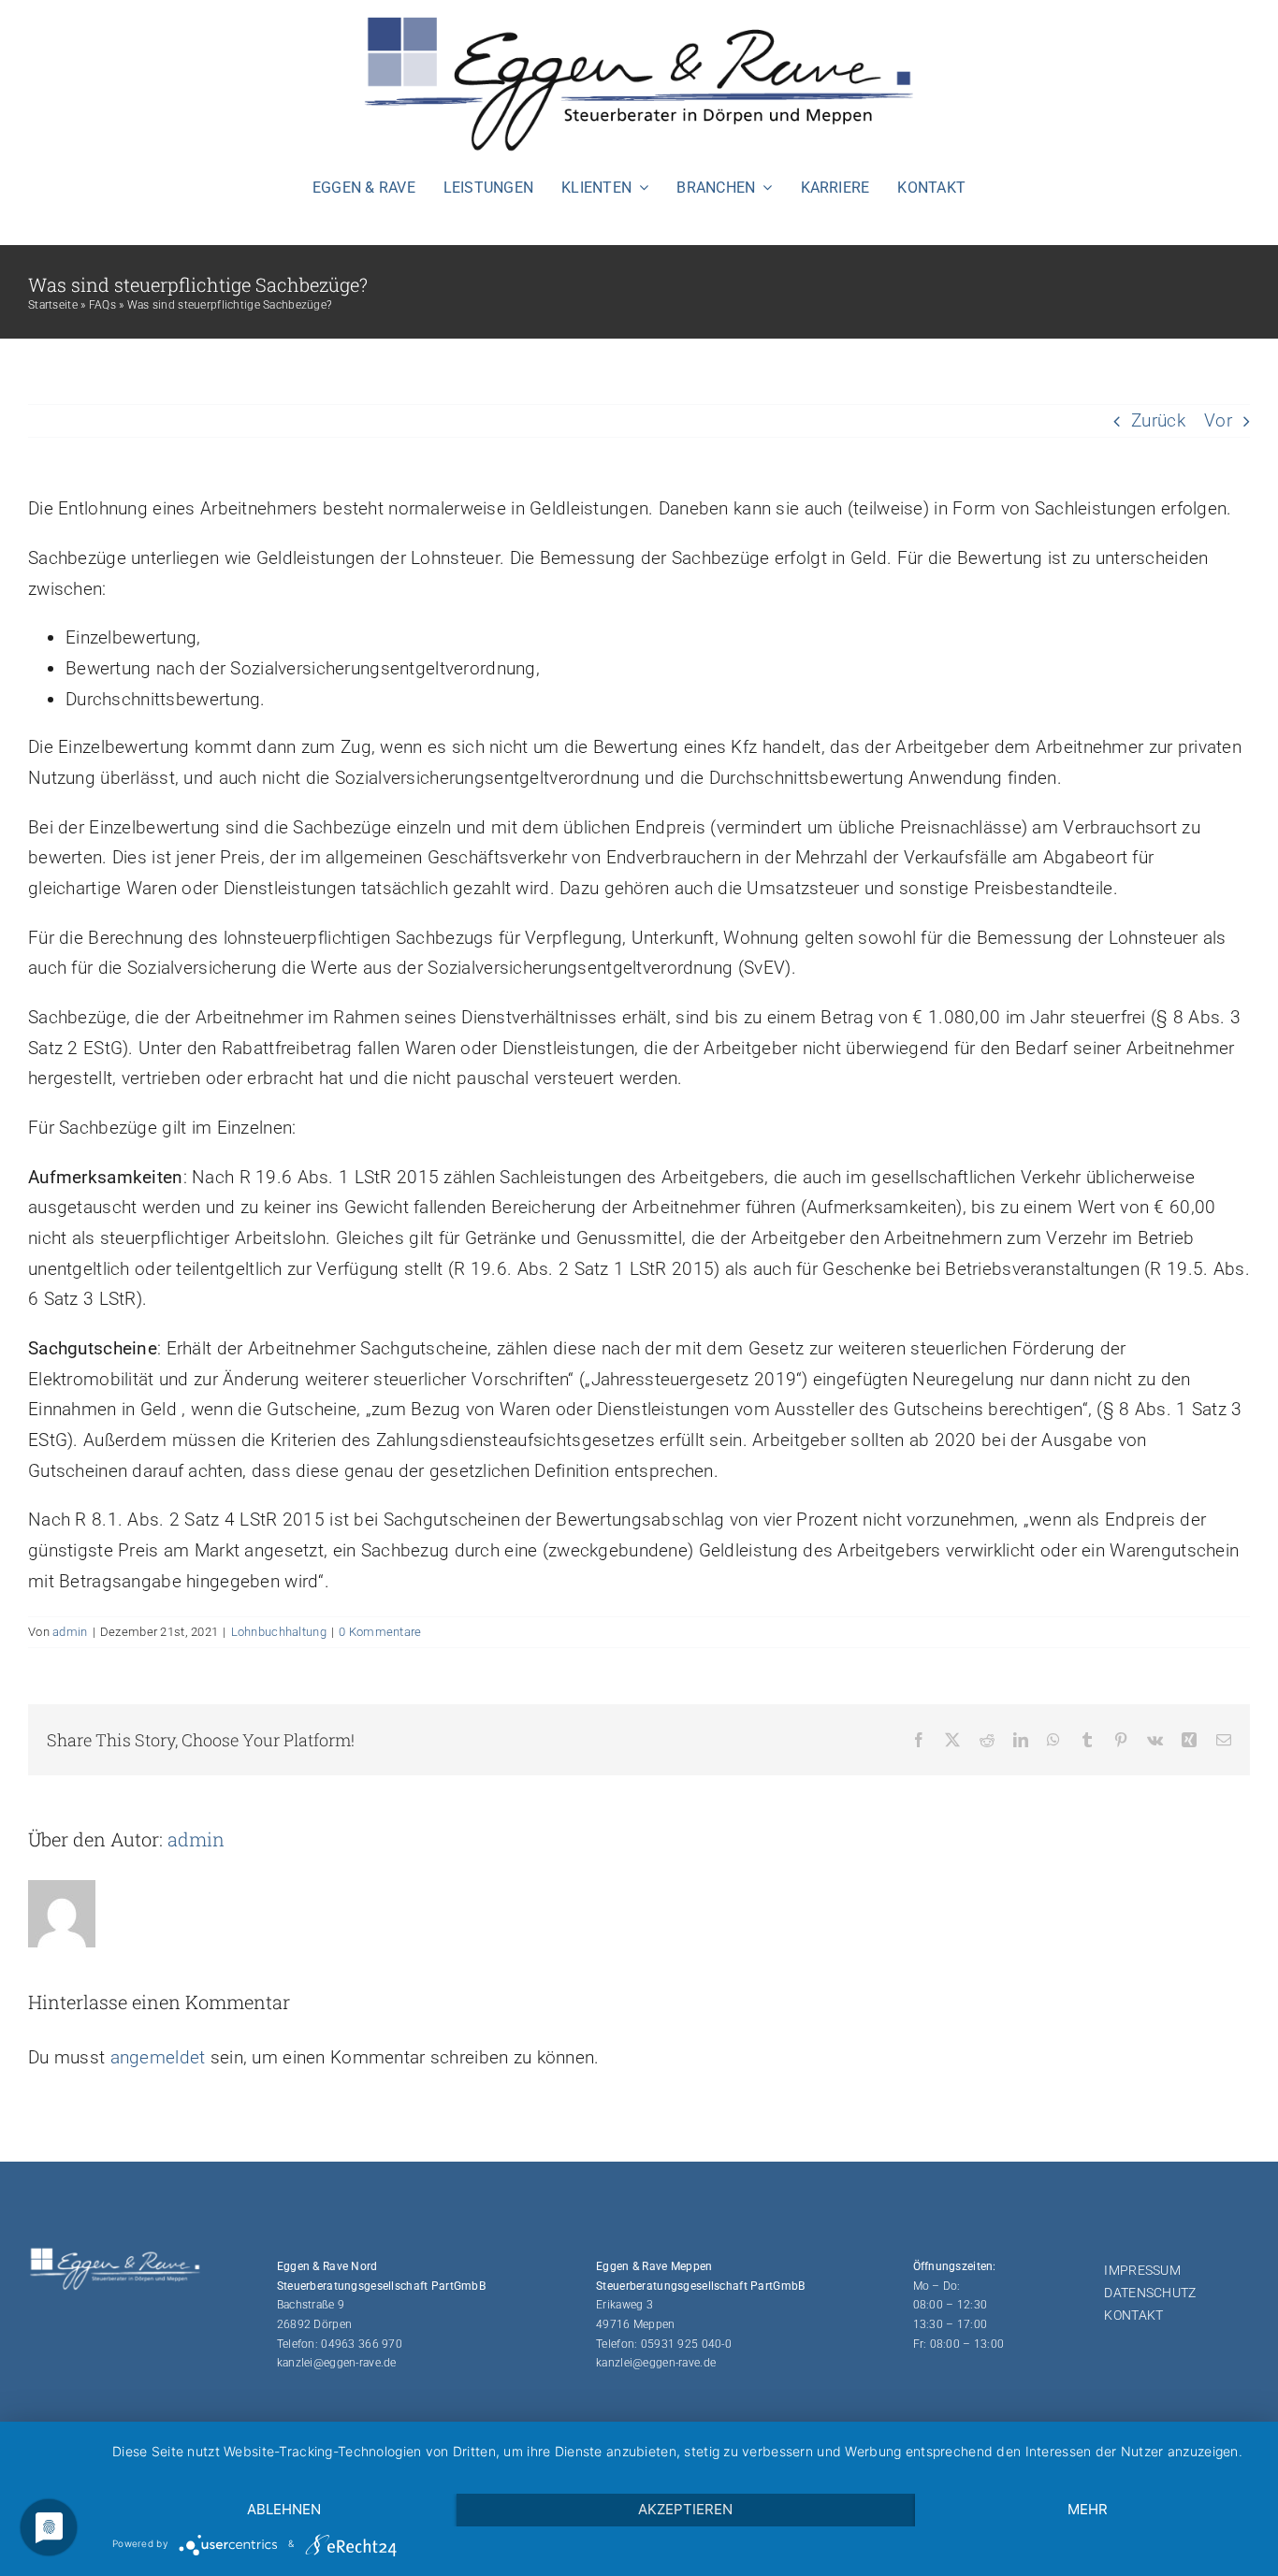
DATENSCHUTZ (1150, 2293)
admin (70, 1632)
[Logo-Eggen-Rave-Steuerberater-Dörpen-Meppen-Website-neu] (639, 18)
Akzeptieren (685, 2509)
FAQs (102, 305)
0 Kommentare (380, 1632)
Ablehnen (284, 2509)
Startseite (53, 305)
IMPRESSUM (1142, 2270)
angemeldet (158, 2057)
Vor (1218, 420)
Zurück (1158, 420)
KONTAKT (1133, 2315)
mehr (1088, 2509)
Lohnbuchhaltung (279, 1632)
